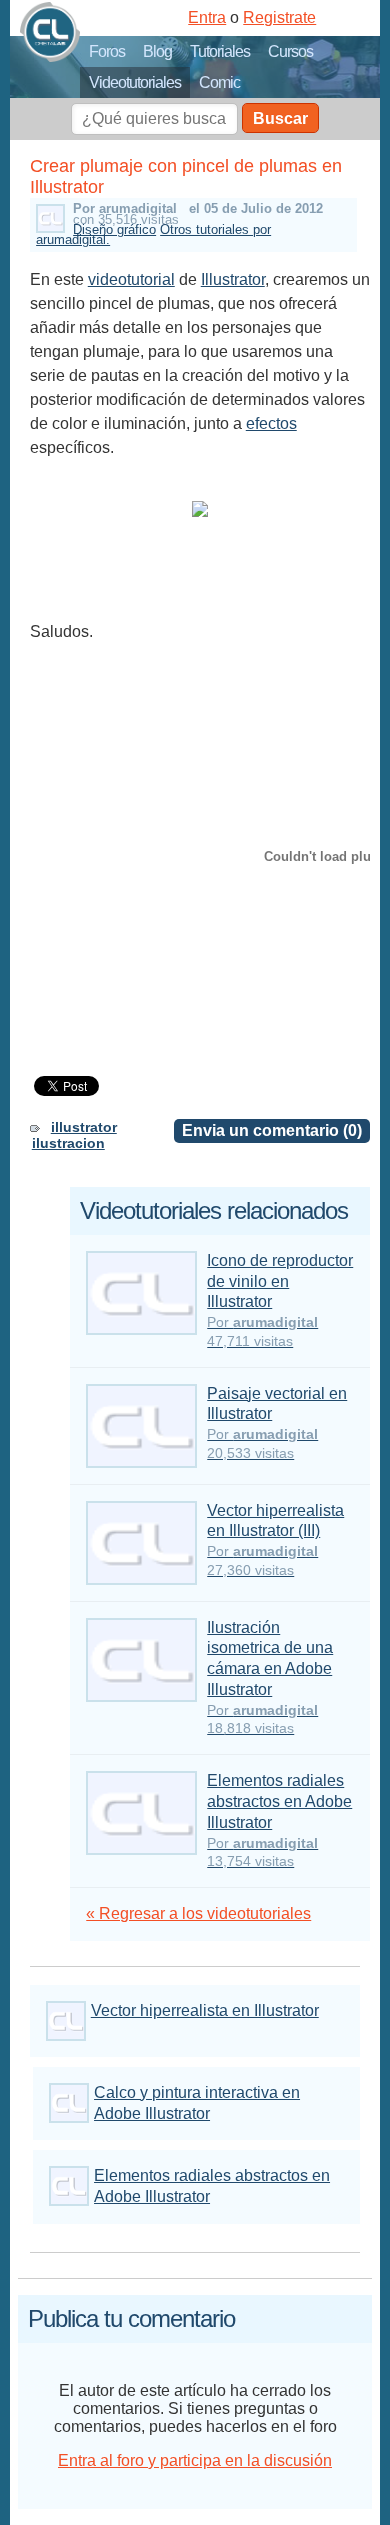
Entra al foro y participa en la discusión (195, 2460)
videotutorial (131, 279)
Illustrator (233, 279)
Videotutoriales (135, 82)
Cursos (290, 51)
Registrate (279, 17)
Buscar (280, 118)
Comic (219, 82)
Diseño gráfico (114, 229)
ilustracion (68, 1143)
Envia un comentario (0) (272, 1130)
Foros (107, 51)
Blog (157, 51)
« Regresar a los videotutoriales (198, 1913)
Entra (207, 17)
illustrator (84, 1127)
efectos (271, 423)
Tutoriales (220, 51)
